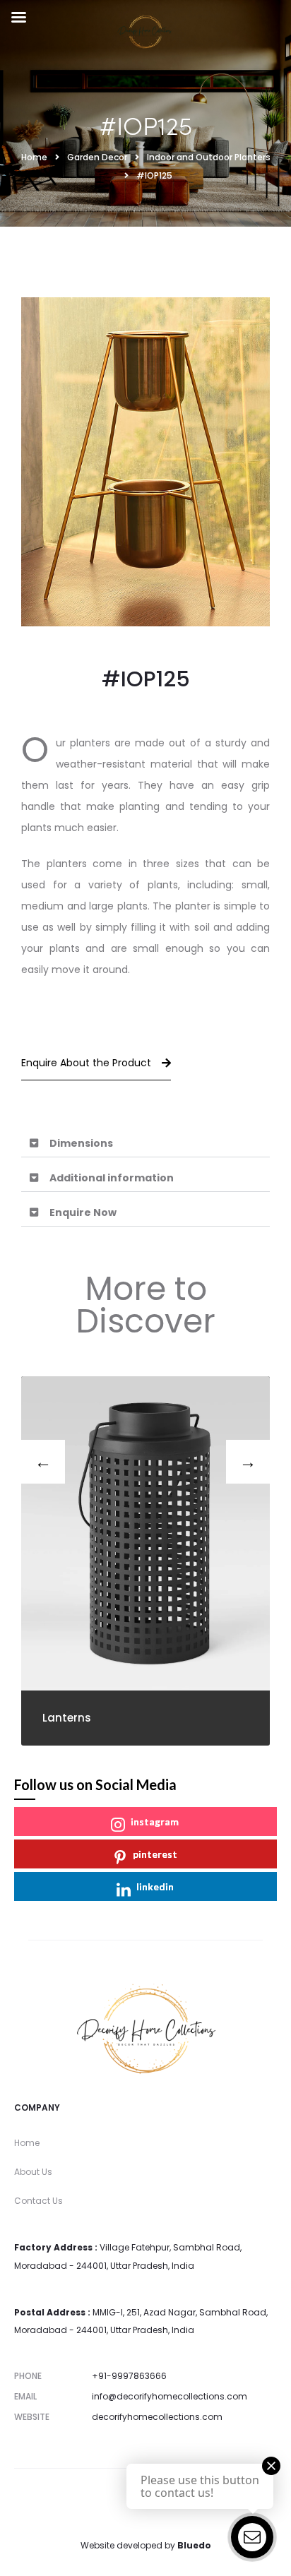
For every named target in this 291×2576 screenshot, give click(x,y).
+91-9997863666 (129, 2376)
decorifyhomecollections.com (157, 2417)
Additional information (112, 1178)
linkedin (155, 1886)
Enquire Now (83, 1212)
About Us (33, 2172)
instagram (155, 1821)
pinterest (155, 1854)
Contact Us (38, 2201)
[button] (145, 1144)
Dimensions (81, 1143)
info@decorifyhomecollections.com (170, 2396)
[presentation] (43, 1462)
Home (27, 2143)
